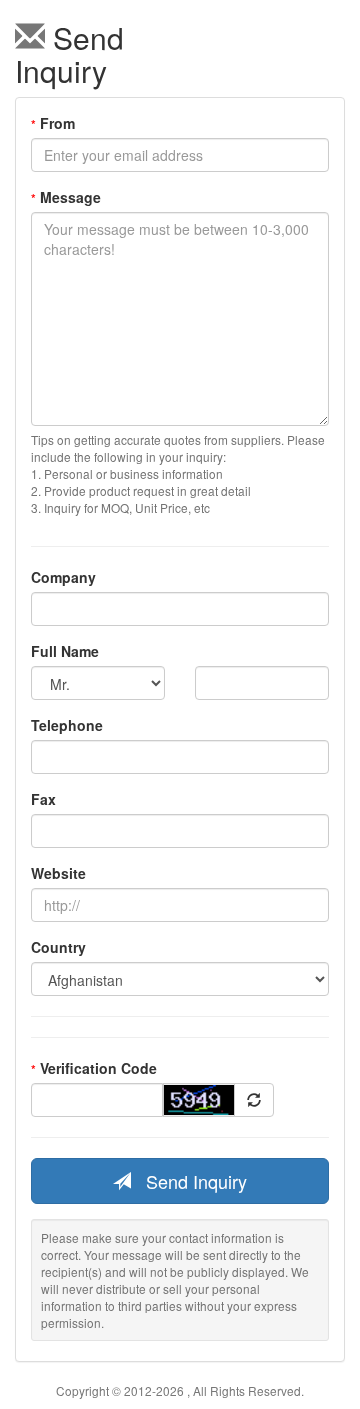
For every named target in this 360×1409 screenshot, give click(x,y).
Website (58, 873)
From (53, 123)
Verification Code (94, 1068)
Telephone (67, 725)
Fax (43, 799)
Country (58, 947)
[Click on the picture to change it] (254, 1100)
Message (66, 197)
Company (63, 577)
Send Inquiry (189, 1181)
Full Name (65, 651)
